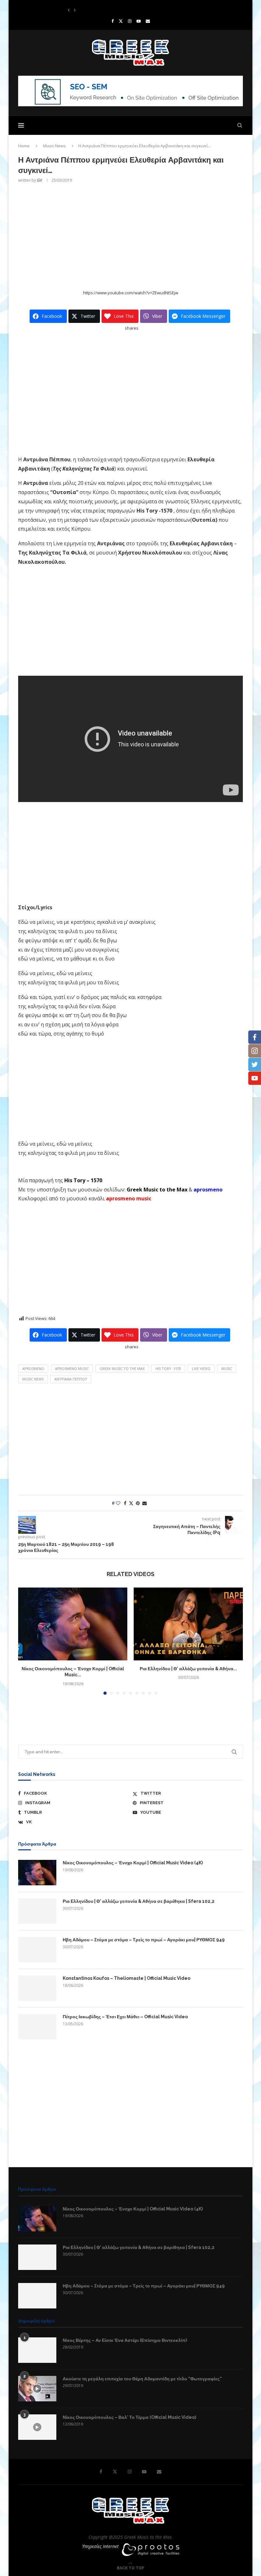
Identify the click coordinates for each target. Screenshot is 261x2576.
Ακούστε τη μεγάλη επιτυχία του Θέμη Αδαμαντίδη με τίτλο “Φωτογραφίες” (142, 2379)
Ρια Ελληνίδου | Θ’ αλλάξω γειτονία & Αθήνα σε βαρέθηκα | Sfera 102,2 (139, 1901)
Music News (54, 146)
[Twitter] (121, 21)
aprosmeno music (72, 1368)
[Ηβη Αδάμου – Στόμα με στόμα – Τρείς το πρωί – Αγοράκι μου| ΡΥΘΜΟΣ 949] (37, 1950)
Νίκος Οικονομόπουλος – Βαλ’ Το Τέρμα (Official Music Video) (129, 2417)
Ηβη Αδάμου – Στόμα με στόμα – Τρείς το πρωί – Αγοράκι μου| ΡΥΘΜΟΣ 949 (144, 1940)
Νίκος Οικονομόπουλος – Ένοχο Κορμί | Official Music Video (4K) (133, 1863)
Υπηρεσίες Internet (100, 2546)
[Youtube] (139, 21)
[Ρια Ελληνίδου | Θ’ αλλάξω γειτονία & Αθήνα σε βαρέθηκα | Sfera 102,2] (188, 1624)
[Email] (148, 21)
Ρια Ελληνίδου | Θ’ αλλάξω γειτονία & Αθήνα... (188, 1669)
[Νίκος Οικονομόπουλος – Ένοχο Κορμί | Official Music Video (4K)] (73, 1624)
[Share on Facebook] (125, 1503)
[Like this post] (118, 1503)
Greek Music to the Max (157, 1190)
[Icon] (37, 2389)
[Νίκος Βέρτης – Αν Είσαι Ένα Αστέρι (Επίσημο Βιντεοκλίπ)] (37, 2350)
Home (24, 146)
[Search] (240, 125)
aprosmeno (33, 1368)
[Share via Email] (145, 1503)
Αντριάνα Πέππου (71, 1379)
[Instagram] (130, 21)
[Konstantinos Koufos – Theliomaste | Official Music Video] (37, 1988)
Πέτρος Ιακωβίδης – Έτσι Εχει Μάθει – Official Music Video (125, 2017)
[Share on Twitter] (131, 1503)
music (227, 1368)
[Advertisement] (130, 236)
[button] (69, 10)
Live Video (201, 1368)
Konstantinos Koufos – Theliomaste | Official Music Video (121, 10)
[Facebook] (113, 21)
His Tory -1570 (168, 1368)
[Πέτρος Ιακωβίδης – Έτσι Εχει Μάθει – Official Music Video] (37, 2027)
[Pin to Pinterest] (138, 1503)
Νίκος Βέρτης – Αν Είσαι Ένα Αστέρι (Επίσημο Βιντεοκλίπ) (125, 2340)
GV (39, 180)
